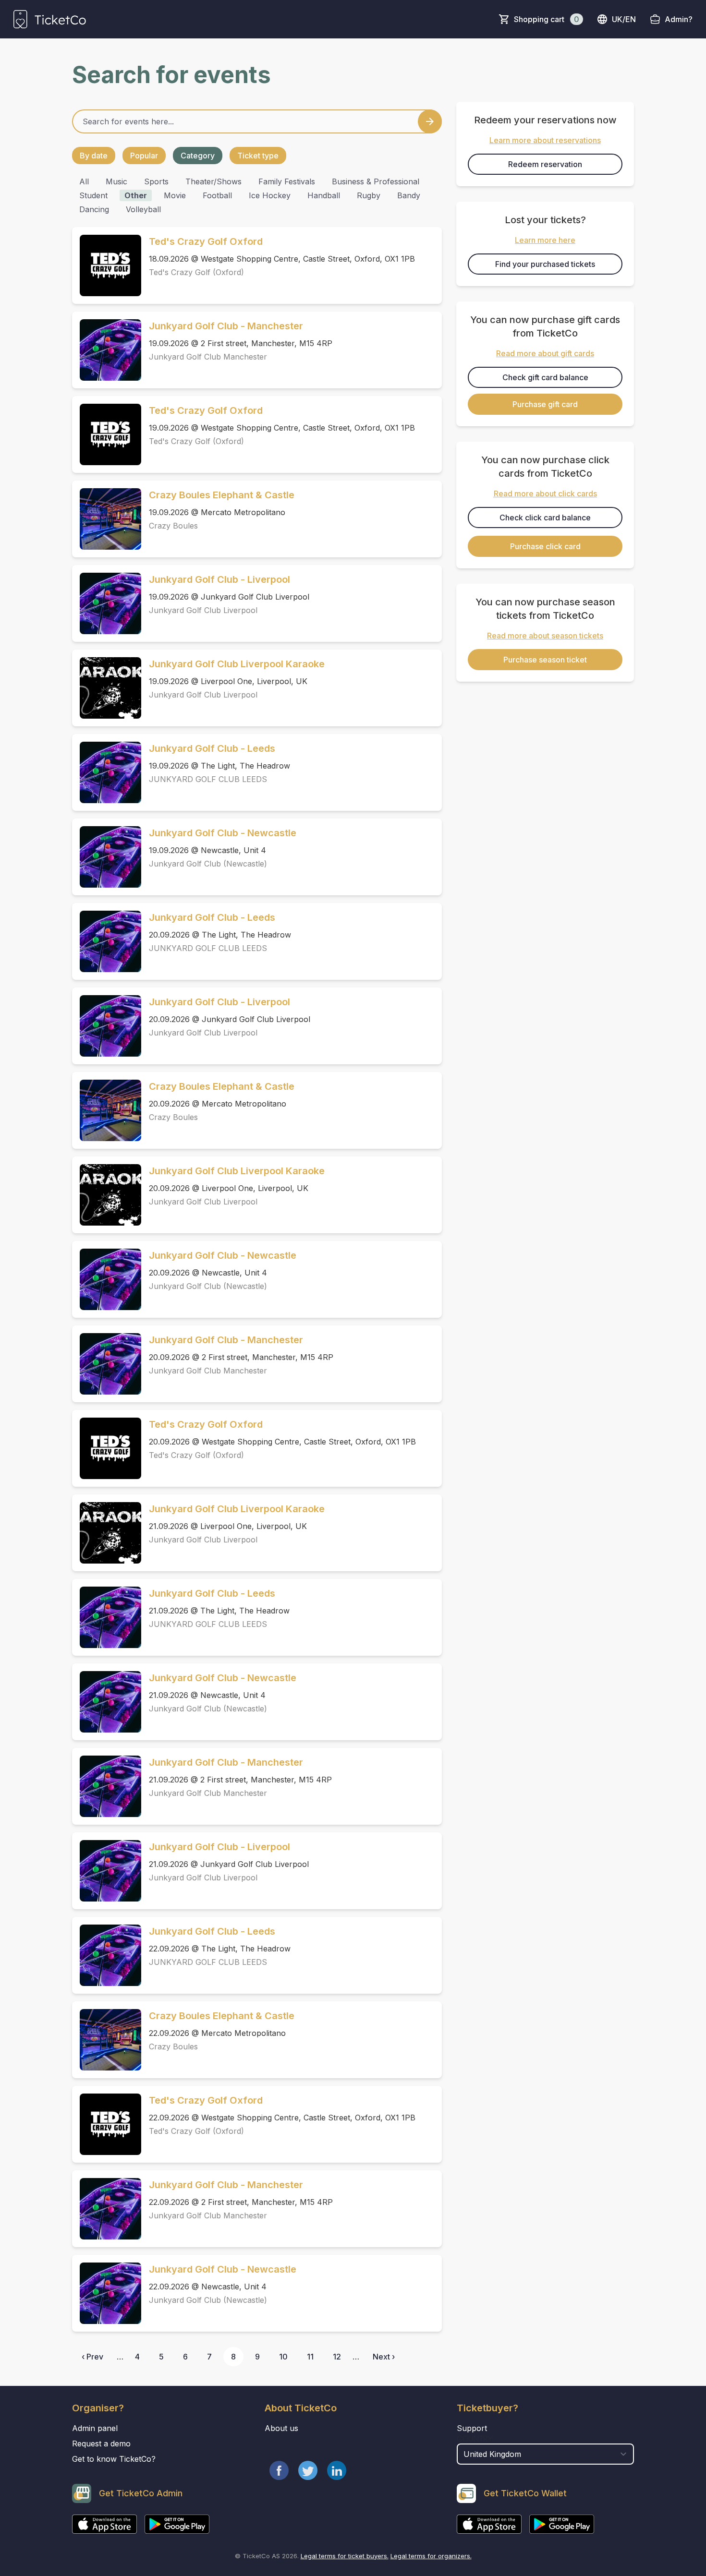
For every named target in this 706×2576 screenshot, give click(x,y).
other (136, 195)
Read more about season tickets (545, 636)
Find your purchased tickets (545, 264)
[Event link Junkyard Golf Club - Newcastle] (107, 857)
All (84, 181)
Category (198, 156)
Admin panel (95, 2428)
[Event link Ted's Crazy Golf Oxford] (107, 265)
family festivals (287, 181)
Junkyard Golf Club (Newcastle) (208, 864)
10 (283, 2357)
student (93, 195)
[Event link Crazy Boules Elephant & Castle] (107, 519)
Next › (384, 2357)
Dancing (94, 209)
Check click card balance (545, 518)
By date (94, 156)
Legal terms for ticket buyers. (345, 2556)
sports (156, 181)
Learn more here (545, 240)
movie (175, 195)
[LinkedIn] (337, 2470)
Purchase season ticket (545, 660)
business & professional (376, 181)
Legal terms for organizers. (431, 2556)
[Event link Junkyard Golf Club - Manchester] (107, 350)
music (116, 181)
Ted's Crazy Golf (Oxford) (196, 272)
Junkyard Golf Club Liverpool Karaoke (237, 664)
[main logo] (50, 19)
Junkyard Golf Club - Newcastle (223, 833)
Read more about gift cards (545, 353)
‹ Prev (92, 2357)
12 (337, 2357)
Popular (144, 156)
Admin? (679, 19)
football (217, 195)
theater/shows (213, 181)
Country (475, 2439)
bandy (409, 195)
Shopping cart (547, 19)
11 (310, 2357)
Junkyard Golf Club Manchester (208, 357)
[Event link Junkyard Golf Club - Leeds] (107, 772)
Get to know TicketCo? (114, 2459)
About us (281, 2428)
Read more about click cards (545, 494)
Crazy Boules (173, 526)
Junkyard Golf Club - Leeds (212, 748)
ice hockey (270, 195)
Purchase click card (545, 546)
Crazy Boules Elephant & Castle (222, 495)
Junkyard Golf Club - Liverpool (219, 579)
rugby (369, 195)
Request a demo (101, 2444)
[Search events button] (430, 121)
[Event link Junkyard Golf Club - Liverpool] (107, 603)
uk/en (624, 19)
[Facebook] (279, 2470)
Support (472, 2428)
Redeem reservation (545, 164)
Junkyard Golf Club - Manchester (226, 326)
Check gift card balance (545, 377)
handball (324, 195)
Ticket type (258, 156)
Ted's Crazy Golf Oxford (206, 241)
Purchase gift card (545, 404)
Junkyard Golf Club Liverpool (203, 610)
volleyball (143, 209)
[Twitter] (308, 2470)
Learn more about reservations (545, 140)
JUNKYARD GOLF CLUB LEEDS (208, 779)
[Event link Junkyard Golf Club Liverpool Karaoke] (107, 688)
